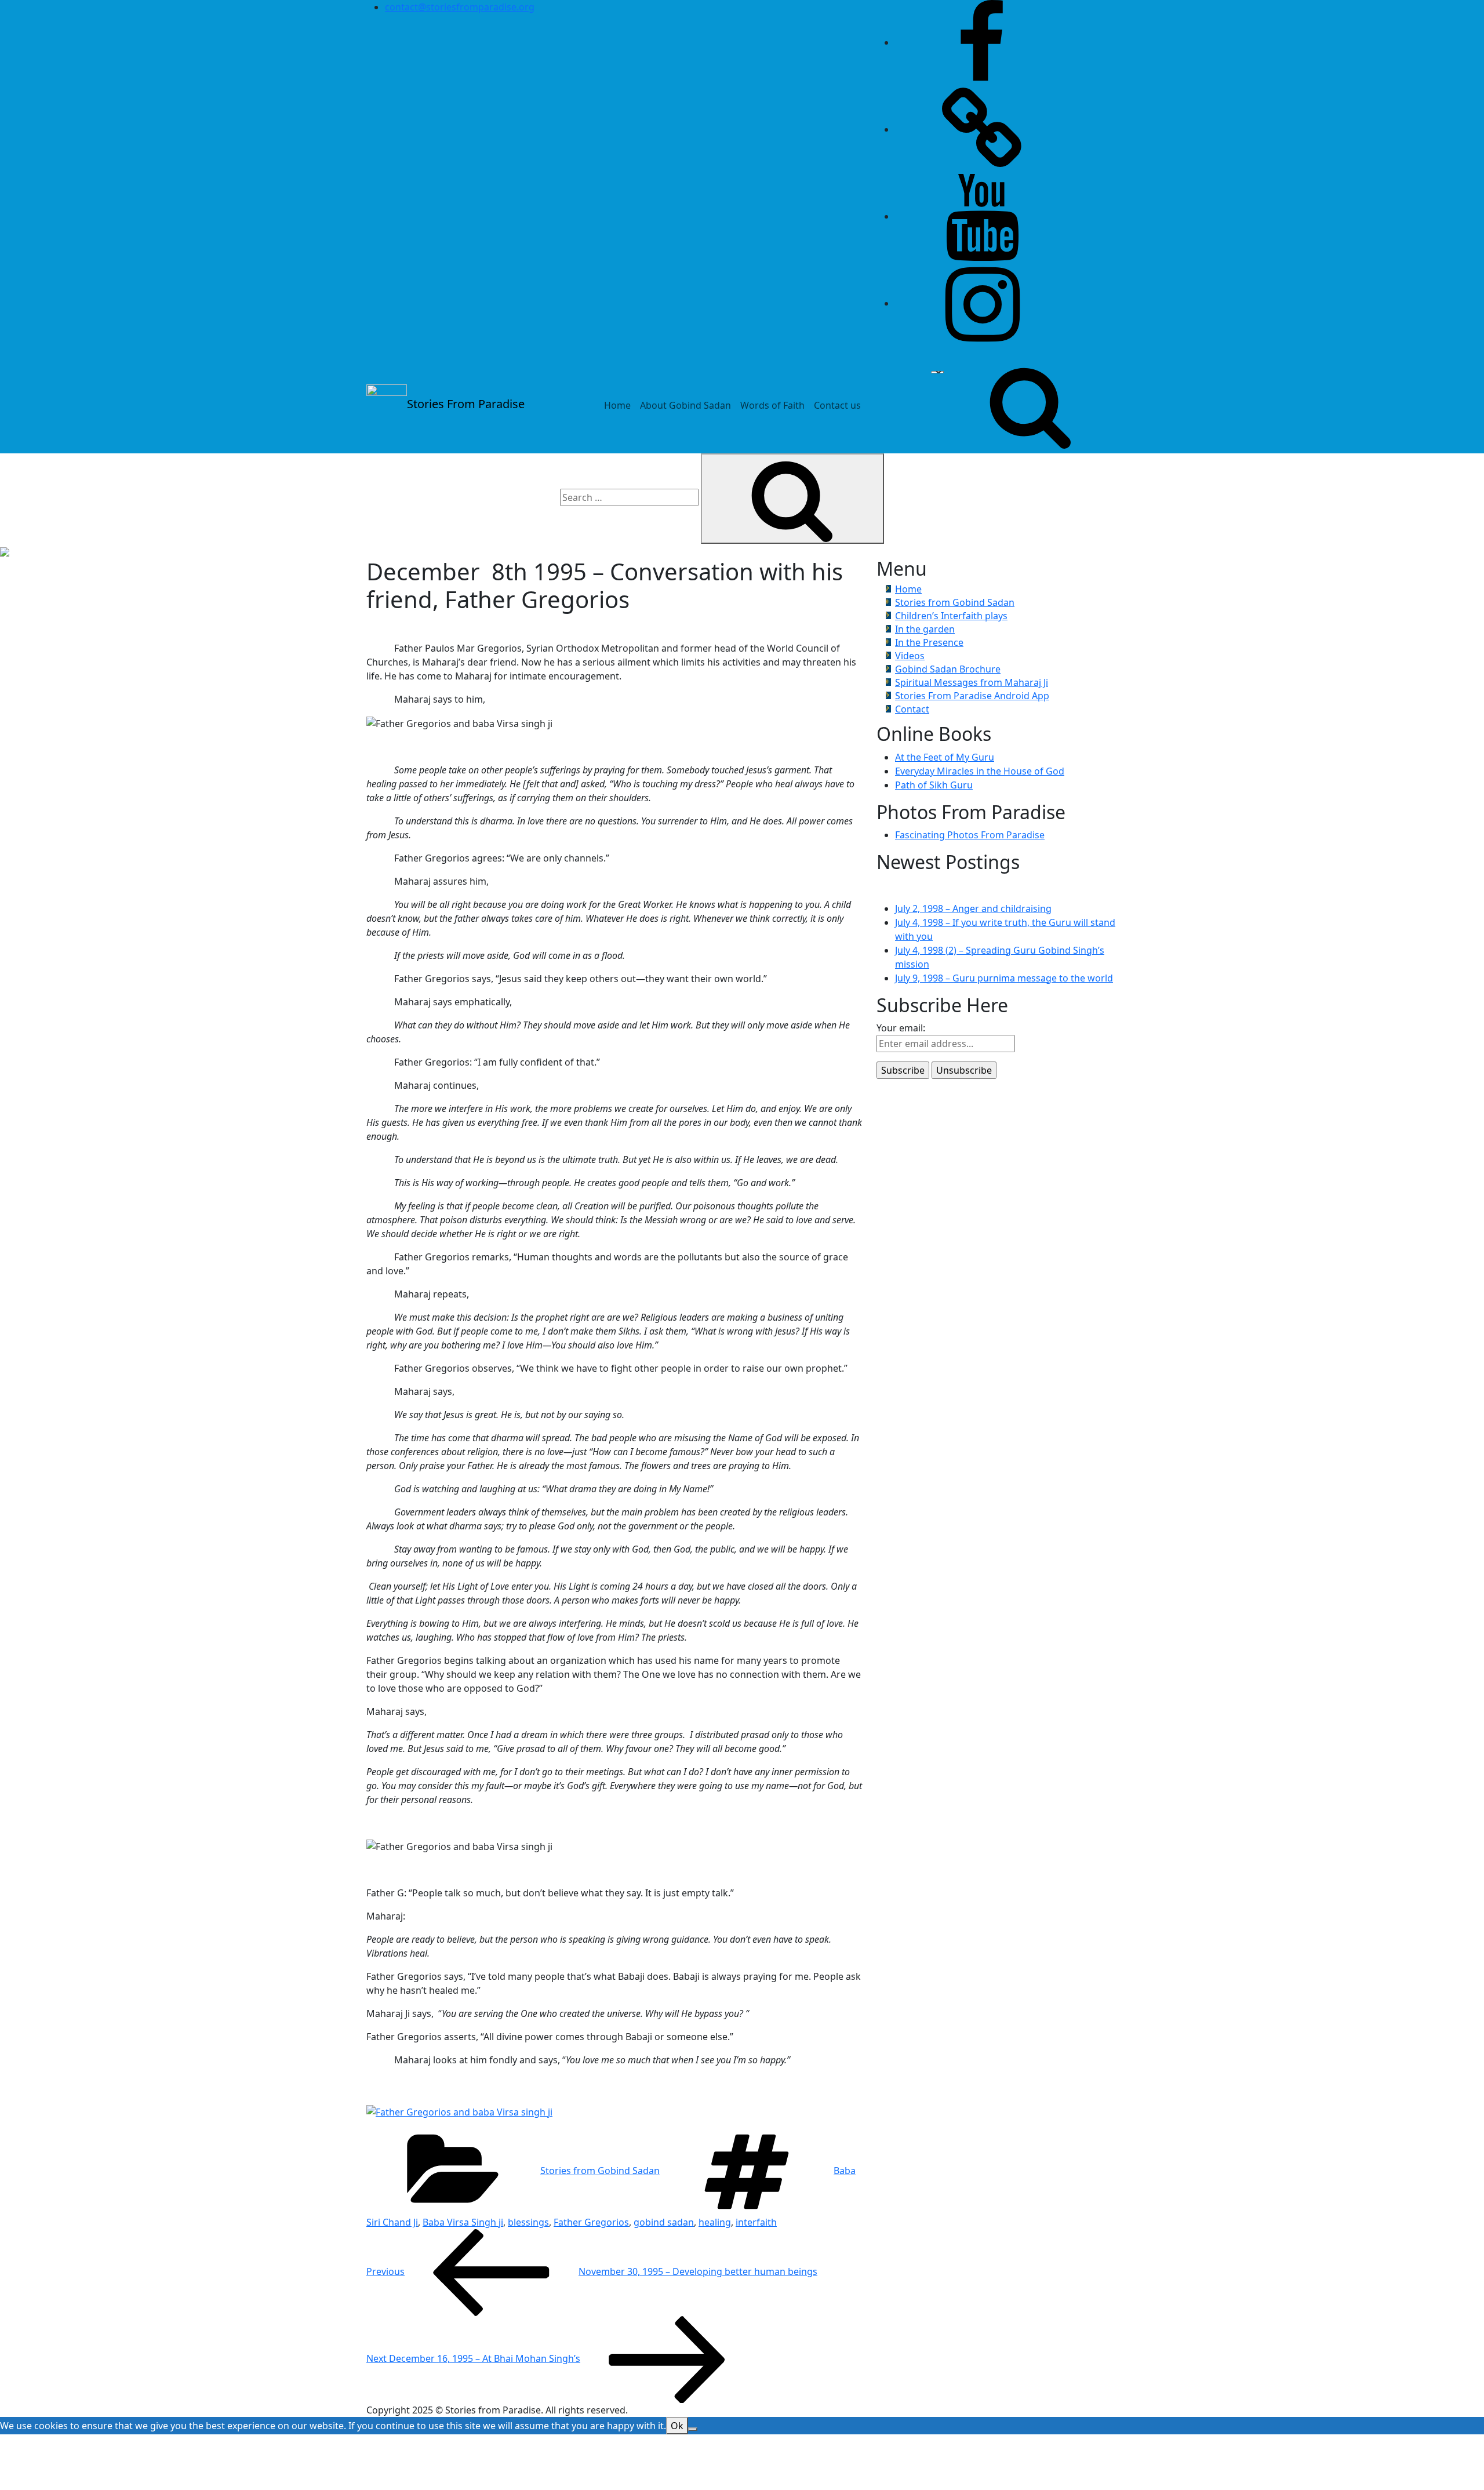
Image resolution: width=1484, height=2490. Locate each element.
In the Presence (929, 642)
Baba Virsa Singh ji (463, 2222)
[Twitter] (982, 129)
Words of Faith (772, 405)
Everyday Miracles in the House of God (980, 771)
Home (617, 405)
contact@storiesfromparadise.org (460, 7)
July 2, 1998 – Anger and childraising (973, 908)
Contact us (837, 405)
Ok (677, 2426)
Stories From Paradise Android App (972, 696)
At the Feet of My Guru (945, 757)
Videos (910, 656)
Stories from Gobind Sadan (600, 2171)
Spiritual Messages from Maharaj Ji (972, 682)
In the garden (925, 629)
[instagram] (982, 303)
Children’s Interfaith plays (951, 616)
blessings (528, 2222)
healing (715, 2222)
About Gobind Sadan (685, 405)
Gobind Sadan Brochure (948, 669)
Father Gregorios (591, 2222)
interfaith (756, 2222)
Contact (912, 709)
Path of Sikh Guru (934, 785)
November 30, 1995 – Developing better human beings (592, 2271)
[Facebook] (982, 42)
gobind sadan (664, 2222)
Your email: (901, 1028)
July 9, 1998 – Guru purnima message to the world (1004, 978)
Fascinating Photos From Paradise (970, 835)
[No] (693, 2429)
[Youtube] (982, 216)
